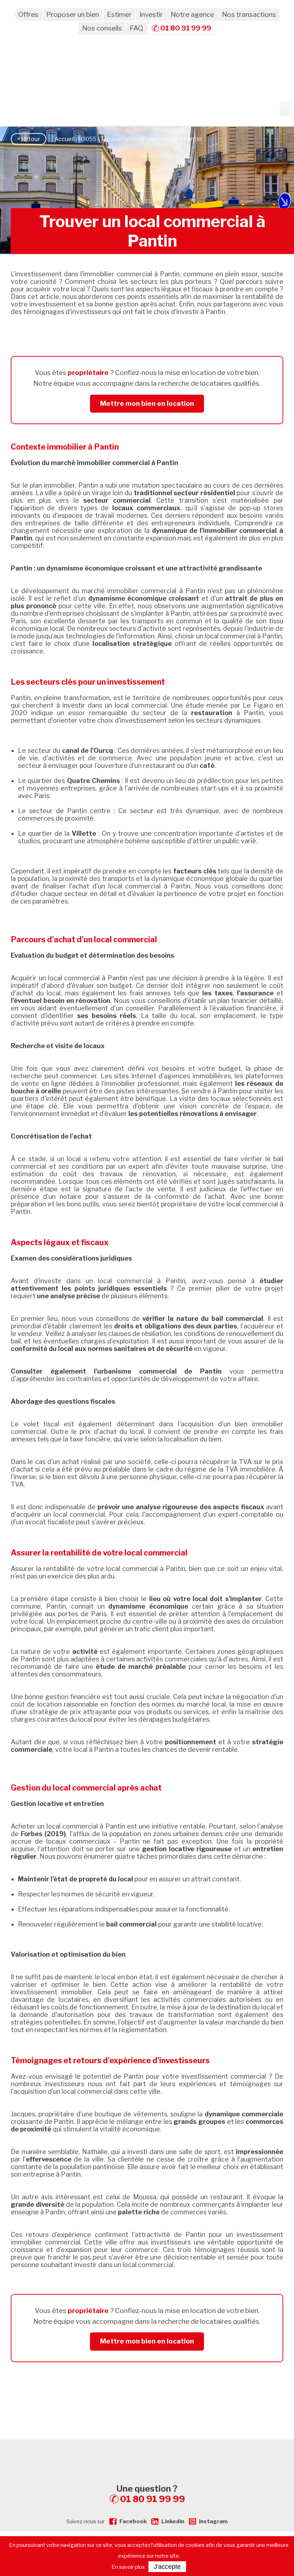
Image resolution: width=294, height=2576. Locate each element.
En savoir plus (128, 2567)
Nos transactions (249, 15)
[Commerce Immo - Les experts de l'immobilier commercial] (147, 2452)
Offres (28, 15)
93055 (87, 139)
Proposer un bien (73, 15)
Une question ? (151, 2494)
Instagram (213, 2521)
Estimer (119, 15)
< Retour (29, 139)
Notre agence (192, 15)
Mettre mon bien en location (147, 403)
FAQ (136, 28)
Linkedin (173, 2521)
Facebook (133, 2521)
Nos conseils (102, 28)
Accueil (65, 139)
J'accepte (167, 2567)
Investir (151, 15)
